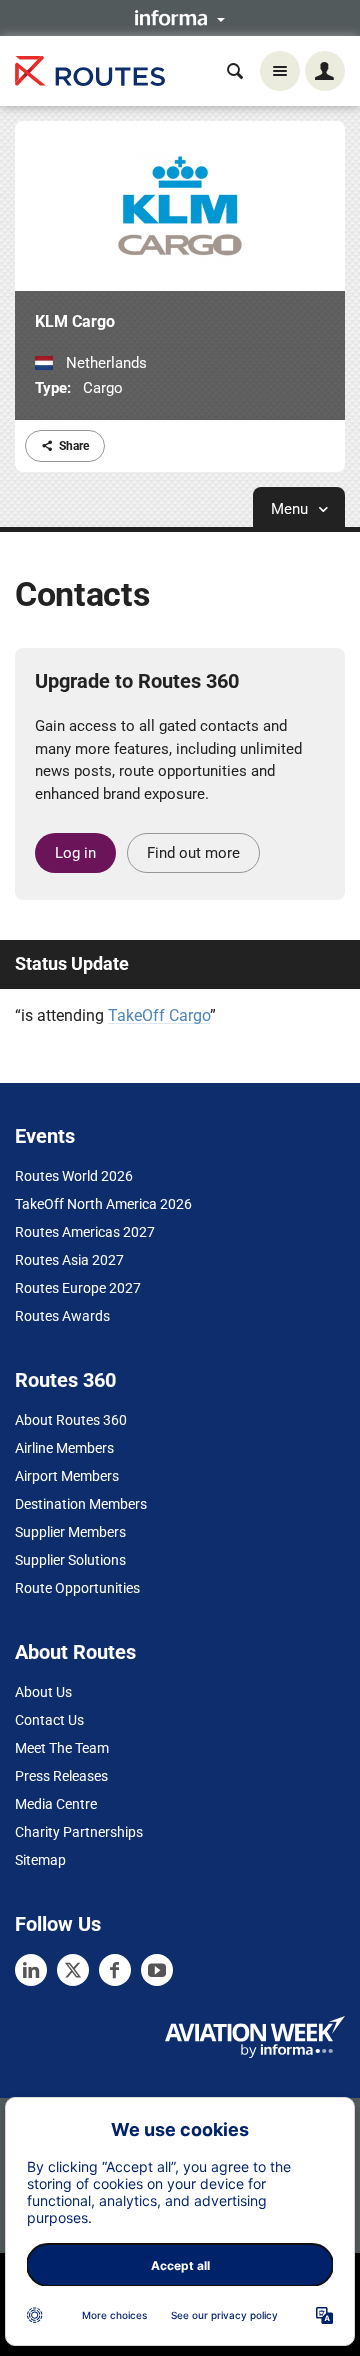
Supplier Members (70, 1532)
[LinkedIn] (31, 1970)
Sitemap (40, 1860)
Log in (75, 853)
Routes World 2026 (74, 1176)
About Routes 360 (71, 1420)
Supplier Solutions (70, 1560)
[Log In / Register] (325, 71)
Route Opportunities (77, 1588)
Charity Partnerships (79, 1832)
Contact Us (49, 1720)
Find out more (193, 853)
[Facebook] (115, 1970)
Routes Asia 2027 (69, 1260)
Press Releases (61, 1776)
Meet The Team (62, 1748)
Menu (291, 509)
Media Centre (56, 1804)
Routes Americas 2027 (85, 1232)
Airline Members (64, 1448)
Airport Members (67, 1476)
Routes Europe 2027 (78, 1288)
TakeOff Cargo (159, 1015)
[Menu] (280, 71)
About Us (43, 1692)
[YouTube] (157, 1970)
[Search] (235, 71)
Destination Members (81, 1504)
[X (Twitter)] (73, 1970)
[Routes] (90, 71)
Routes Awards (62, 1316)
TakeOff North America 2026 (103, 1204)
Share (74, 446)
